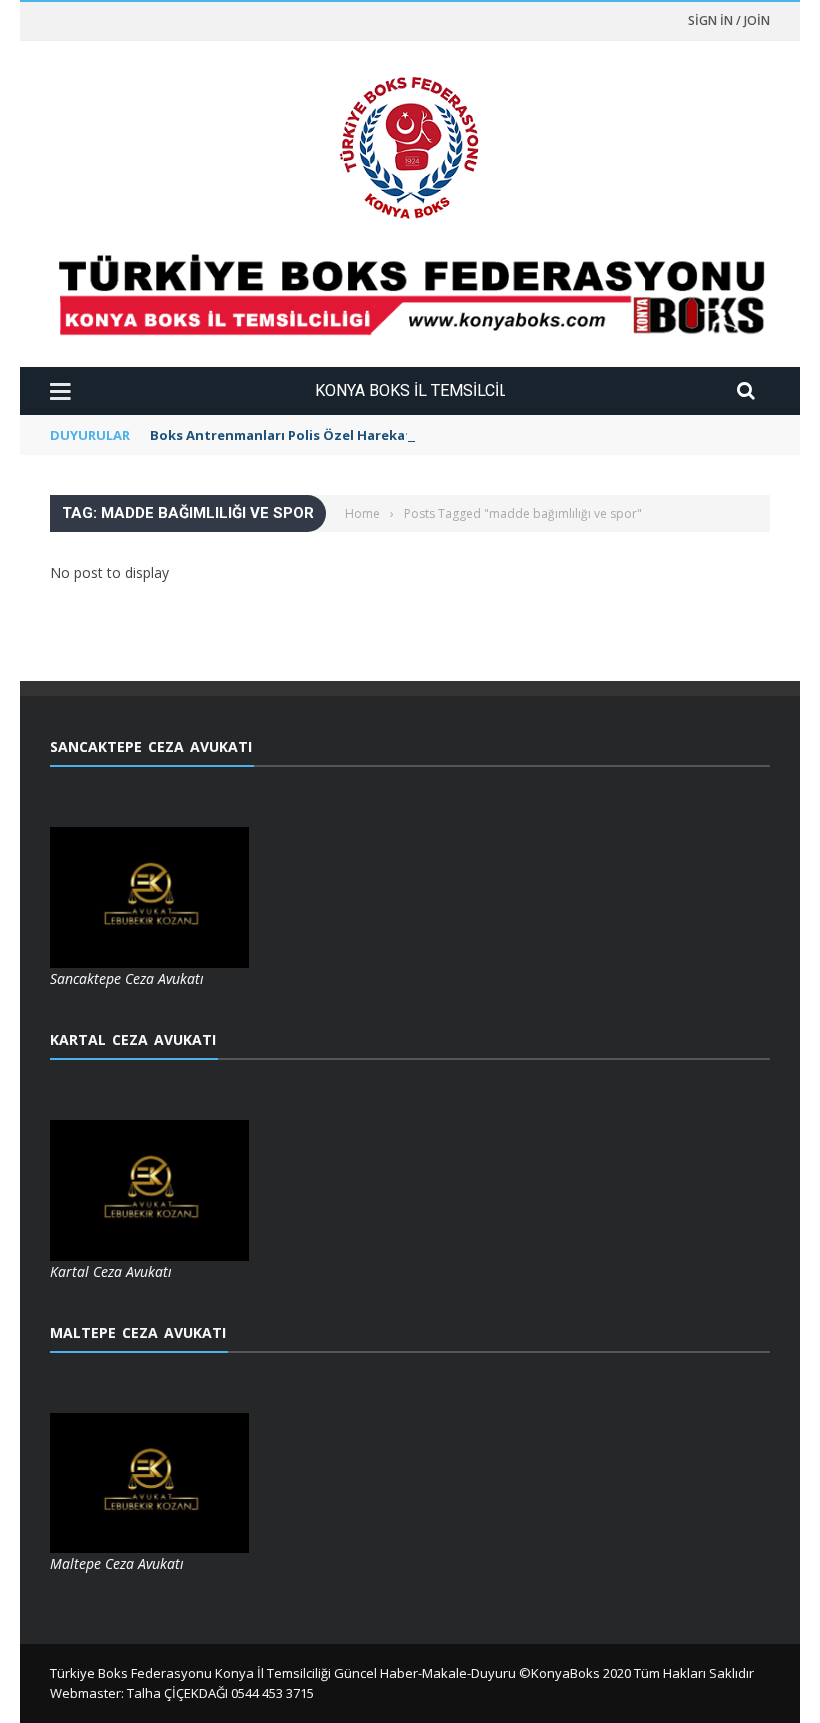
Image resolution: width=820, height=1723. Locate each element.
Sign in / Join (729, 20)
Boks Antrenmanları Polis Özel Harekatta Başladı (314, 435)
